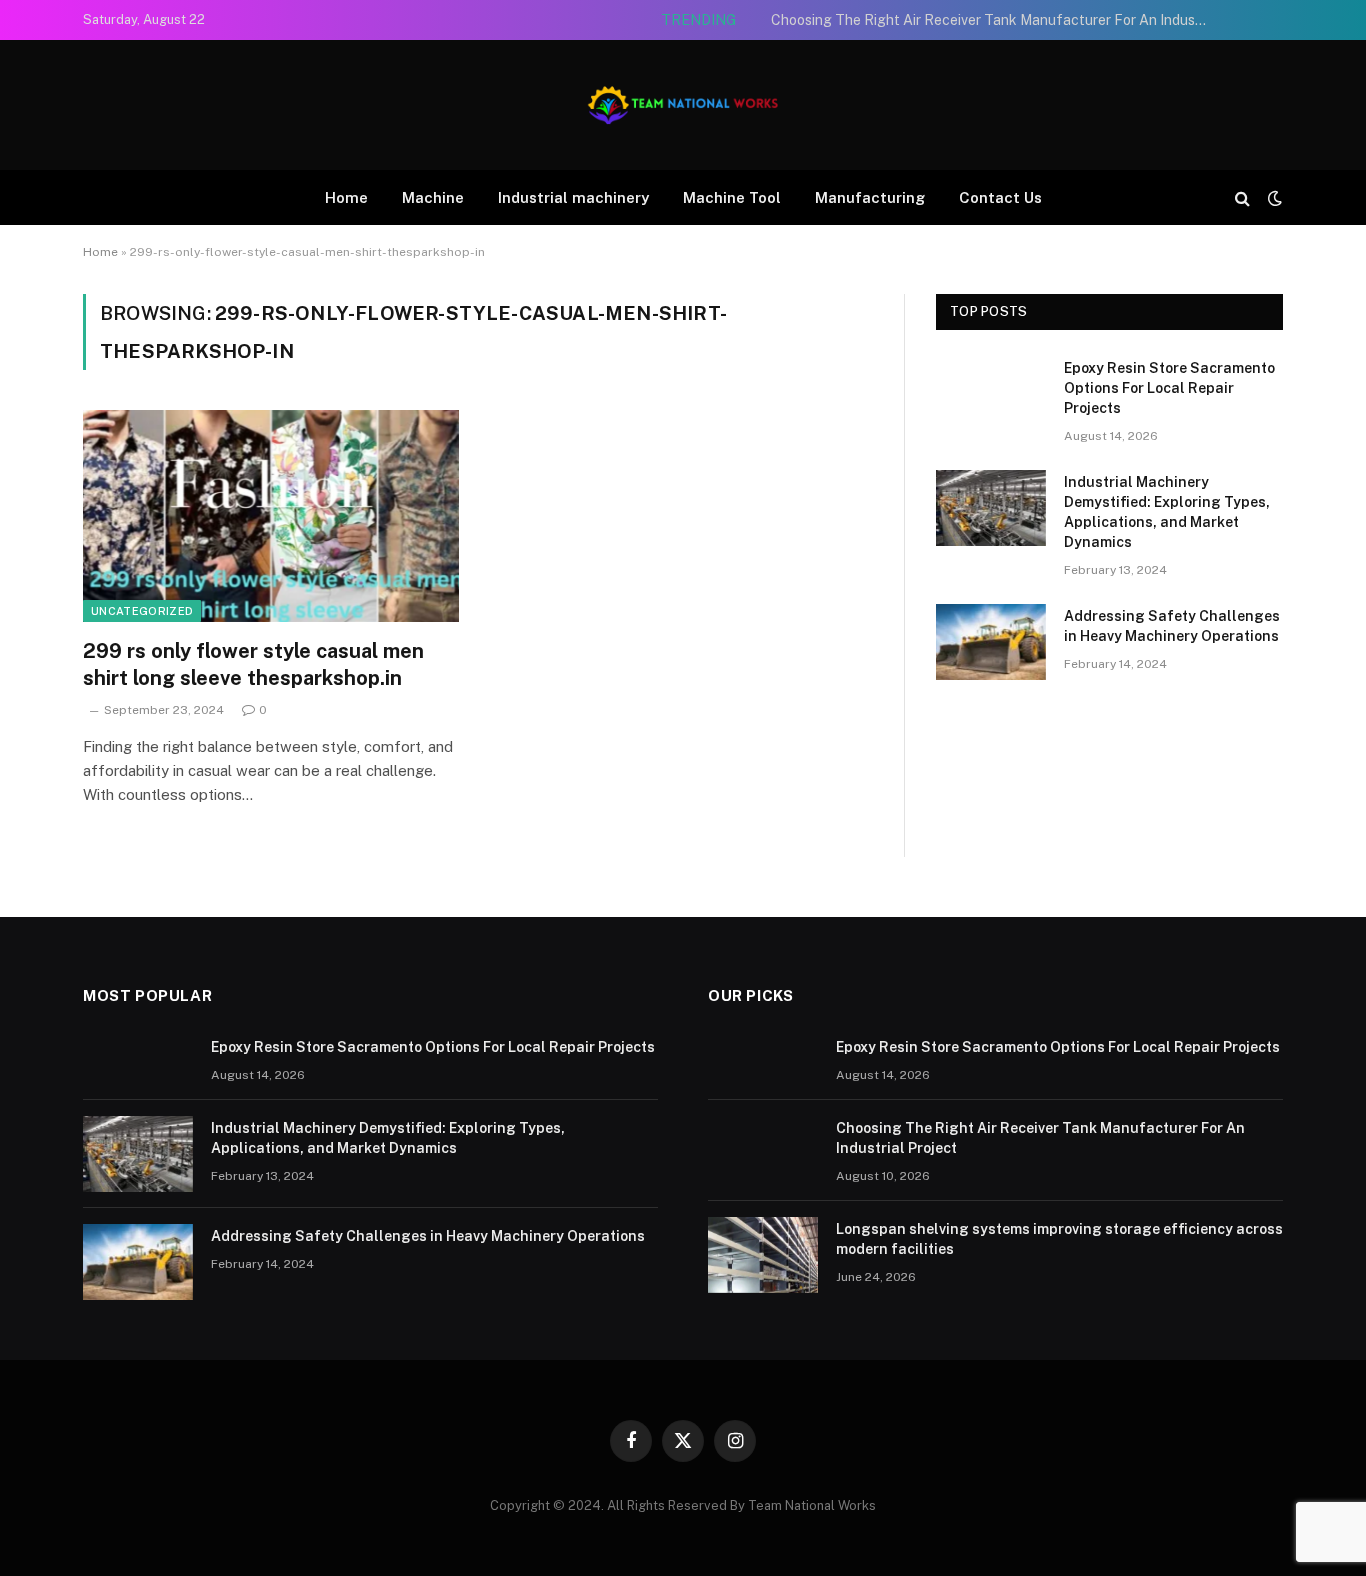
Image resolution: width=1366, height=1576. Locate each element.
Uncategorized (142, 611)
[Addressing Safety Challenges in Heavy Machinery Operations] (991, 642)
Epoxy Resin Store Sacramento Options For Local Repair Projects (1169, 388)
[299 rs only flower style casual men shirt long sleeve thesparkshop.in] (271, 516)
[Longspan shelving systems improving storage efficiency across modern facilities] (763, 1255)
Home (346, 197)
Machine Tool (732, 197)
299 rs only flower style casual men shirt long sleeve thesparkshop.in (253, 664)
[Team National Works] (683, 105)
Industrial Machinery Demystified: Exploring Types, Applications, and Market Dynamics (1167, 512)
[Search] (1242, 197)
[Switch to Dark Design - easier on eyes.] (1273, 198)
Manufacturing (870, 197)
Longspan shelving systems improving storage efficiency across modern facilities (1059, 1239)
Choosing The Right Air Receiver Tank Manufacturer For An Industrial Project (996, 20)
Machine (433, 197)
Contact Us (1000, 197)
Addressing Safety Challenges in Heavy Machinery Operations (1172, 626)
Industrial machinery (573, 197)
